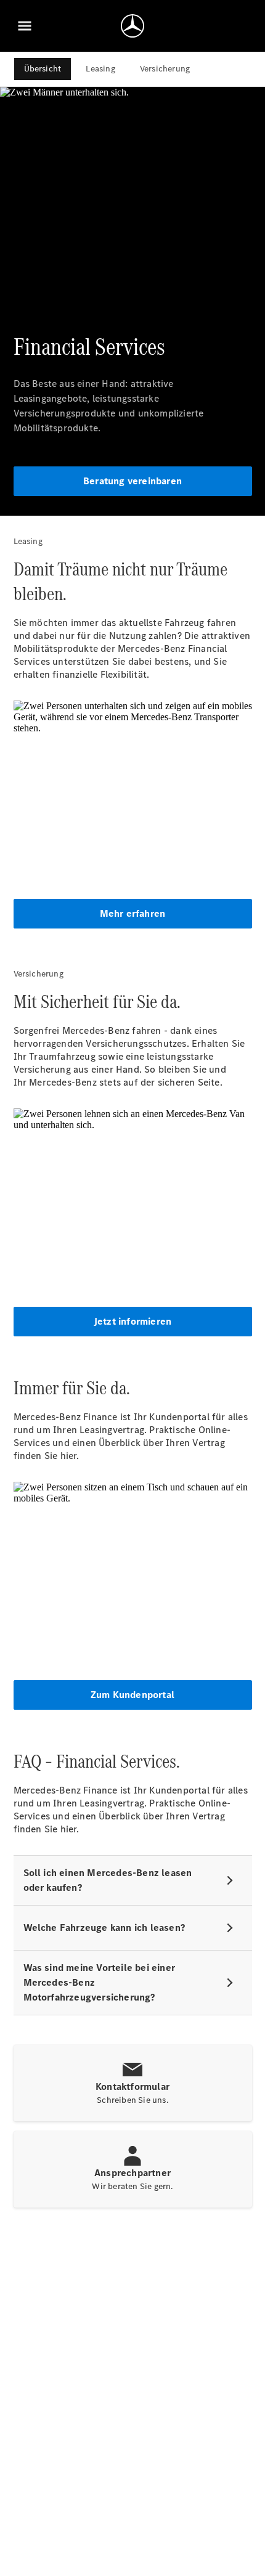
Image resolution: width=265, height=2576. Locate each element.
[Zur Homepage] (132, 26)
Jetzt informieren (132, 1321)
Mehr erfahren (133, 913)
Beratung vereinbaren (132, 481)
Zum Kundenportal (132, 1695)
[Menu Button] (25, 26)
